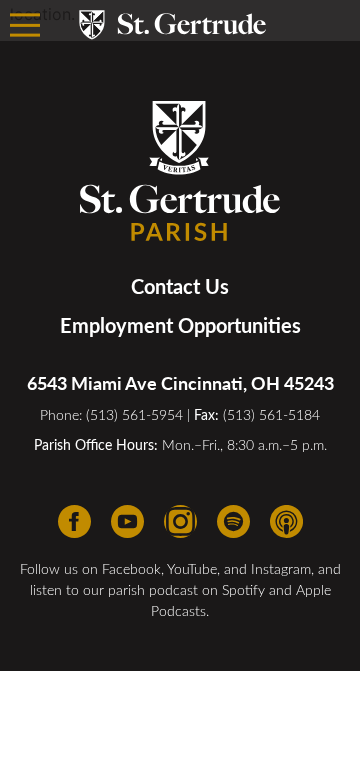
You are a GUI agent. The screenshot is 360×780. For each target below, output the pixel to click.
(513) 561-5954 (134, 414)
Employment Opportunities (180, 325)
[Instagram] (180, 521)
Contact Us (180, 286)
